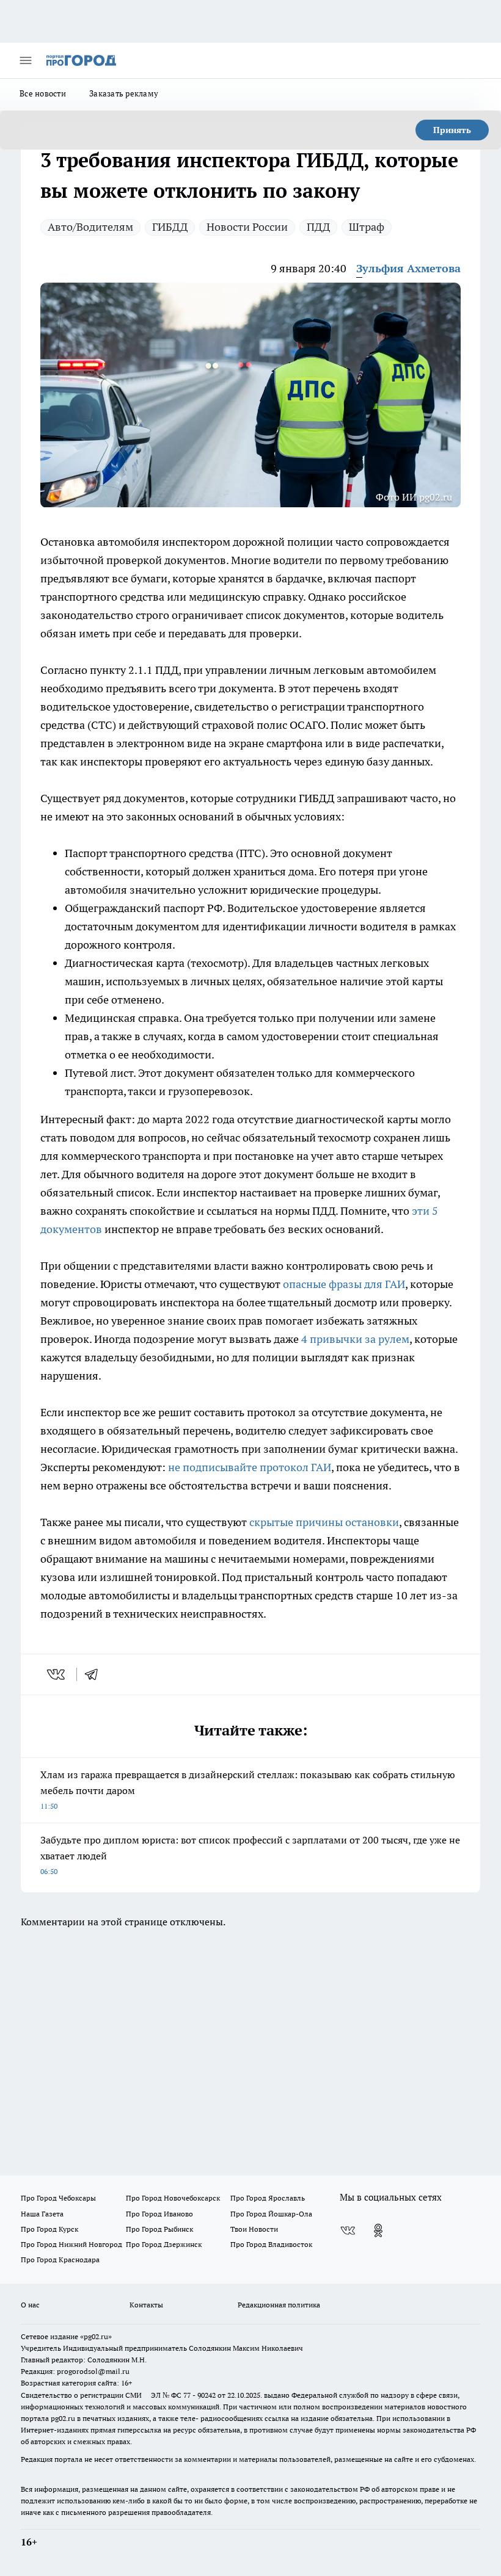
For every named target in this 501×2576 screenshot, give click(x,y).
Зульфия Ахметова (408, 268)
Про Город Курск (49, 2229)
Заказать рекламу (124, 93)
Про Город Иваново (159, 2214)
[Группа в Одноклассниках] (378, 2230)
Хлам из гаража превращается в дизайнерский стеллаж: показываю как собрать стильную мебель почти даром (248, 1789)
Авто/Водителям (90, 227)
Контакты (146, 2305)
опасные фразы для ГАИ (344, 1284)
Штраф (367, 227)
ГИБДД (170, 227)
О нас (30, 2305)
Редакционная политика (279, 2305)
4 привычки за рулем (355, 1339)
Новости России (247, 227)
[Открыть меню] (26, 60)
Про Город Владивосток (271, 2244)
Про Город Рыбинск (159, 2229)
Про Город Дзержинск (164, 2244)
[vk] (57, 1674)
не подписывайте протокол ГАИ (250, 1467)
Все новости (43, 93)
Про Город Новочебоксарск (173, 2198)
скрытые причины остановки (324, 1522)
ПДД (318, 227)
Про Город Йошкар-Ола (271, 2214)
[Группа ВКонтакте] (348, 2230)
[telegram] (95, 1674)
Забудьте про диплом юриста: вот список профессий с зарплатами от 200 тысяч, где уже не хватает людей (250, 1855)
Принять (452, 130)
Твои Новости (254, 2229)
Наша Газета (42, 2214)
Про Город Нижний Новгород (71, 2244)
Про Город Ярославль (268, 2198)
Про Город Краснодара (60, 2259)
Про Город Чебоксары (58, 2198)
